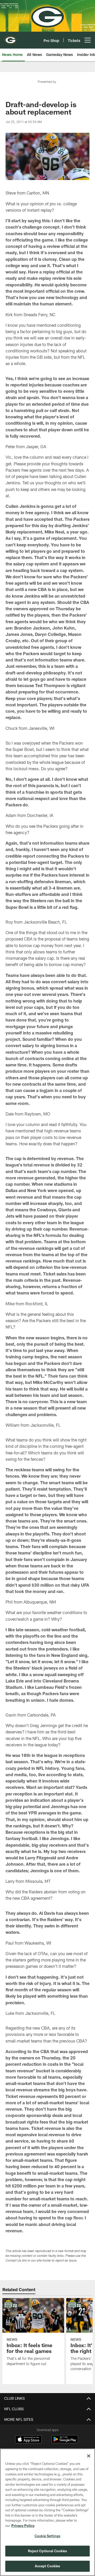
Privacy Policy (23, 2526)
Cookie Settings (47, 2536)
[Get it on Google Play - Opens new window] (65, 2442)
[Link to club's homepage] (11, 38)
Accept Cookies (48, 2566)
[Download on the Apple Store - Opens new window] (28, 2440)
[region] (47, 2512)
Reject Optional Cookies (48, 2551)
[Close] (89, 2456)
